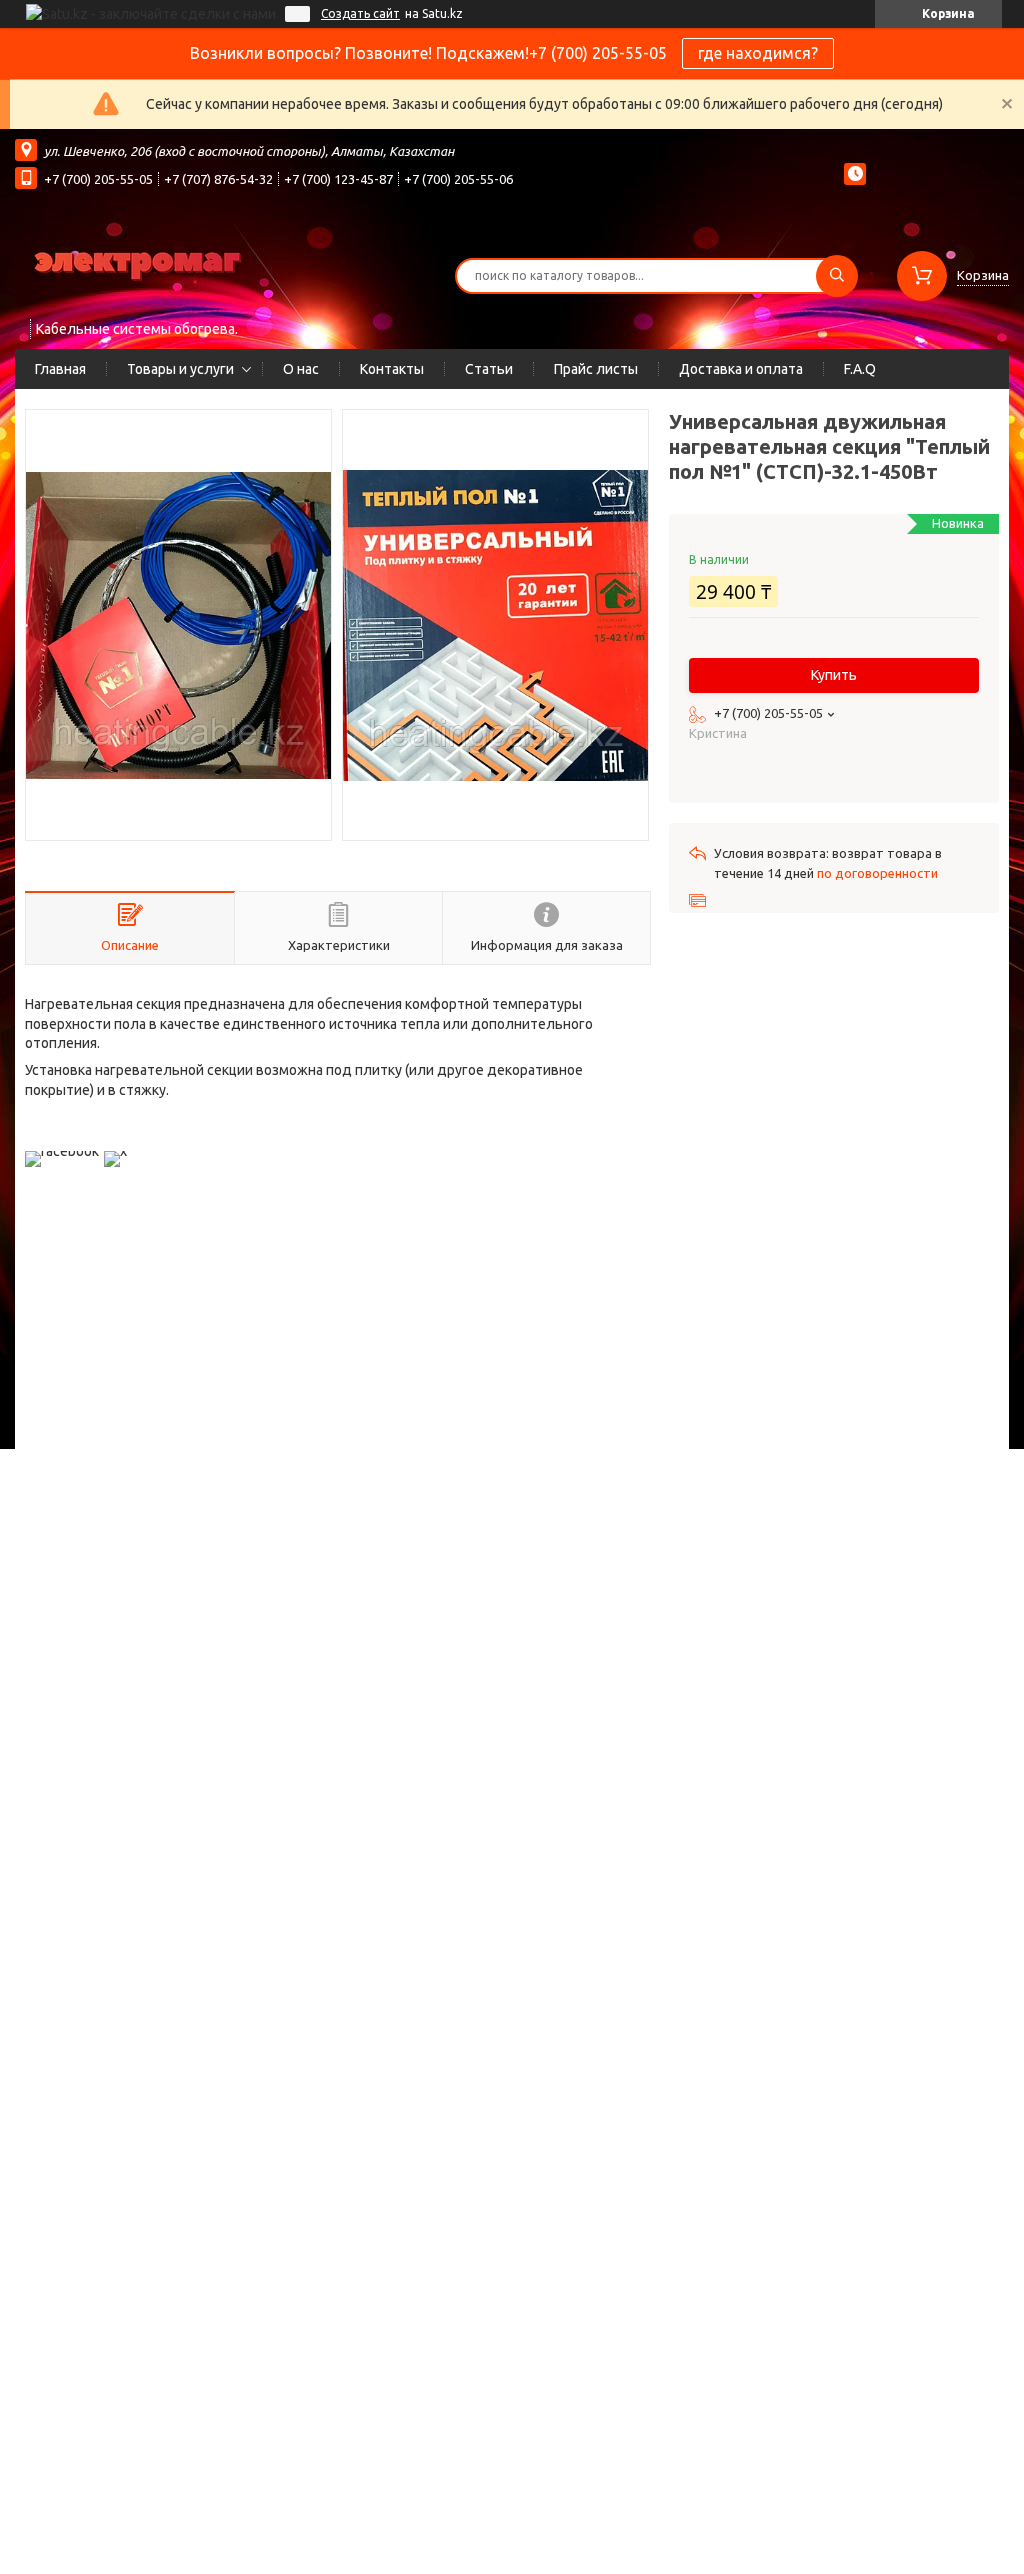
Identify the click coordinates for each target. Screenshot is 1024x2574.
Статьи (489, 369)
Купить (834, 675)
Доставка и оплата (741, 369)
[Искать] (837, 276)
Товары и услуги (180, 369)
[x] (115, 1151)
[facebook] (62, 1151)
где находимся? (758, 53)
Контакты (392, 369)
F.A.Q (860, 369)
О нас (301, 369)
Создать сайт (360, 13)
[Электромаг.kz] (140, 263)
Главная (60, 369)
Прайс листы (596, 369)
